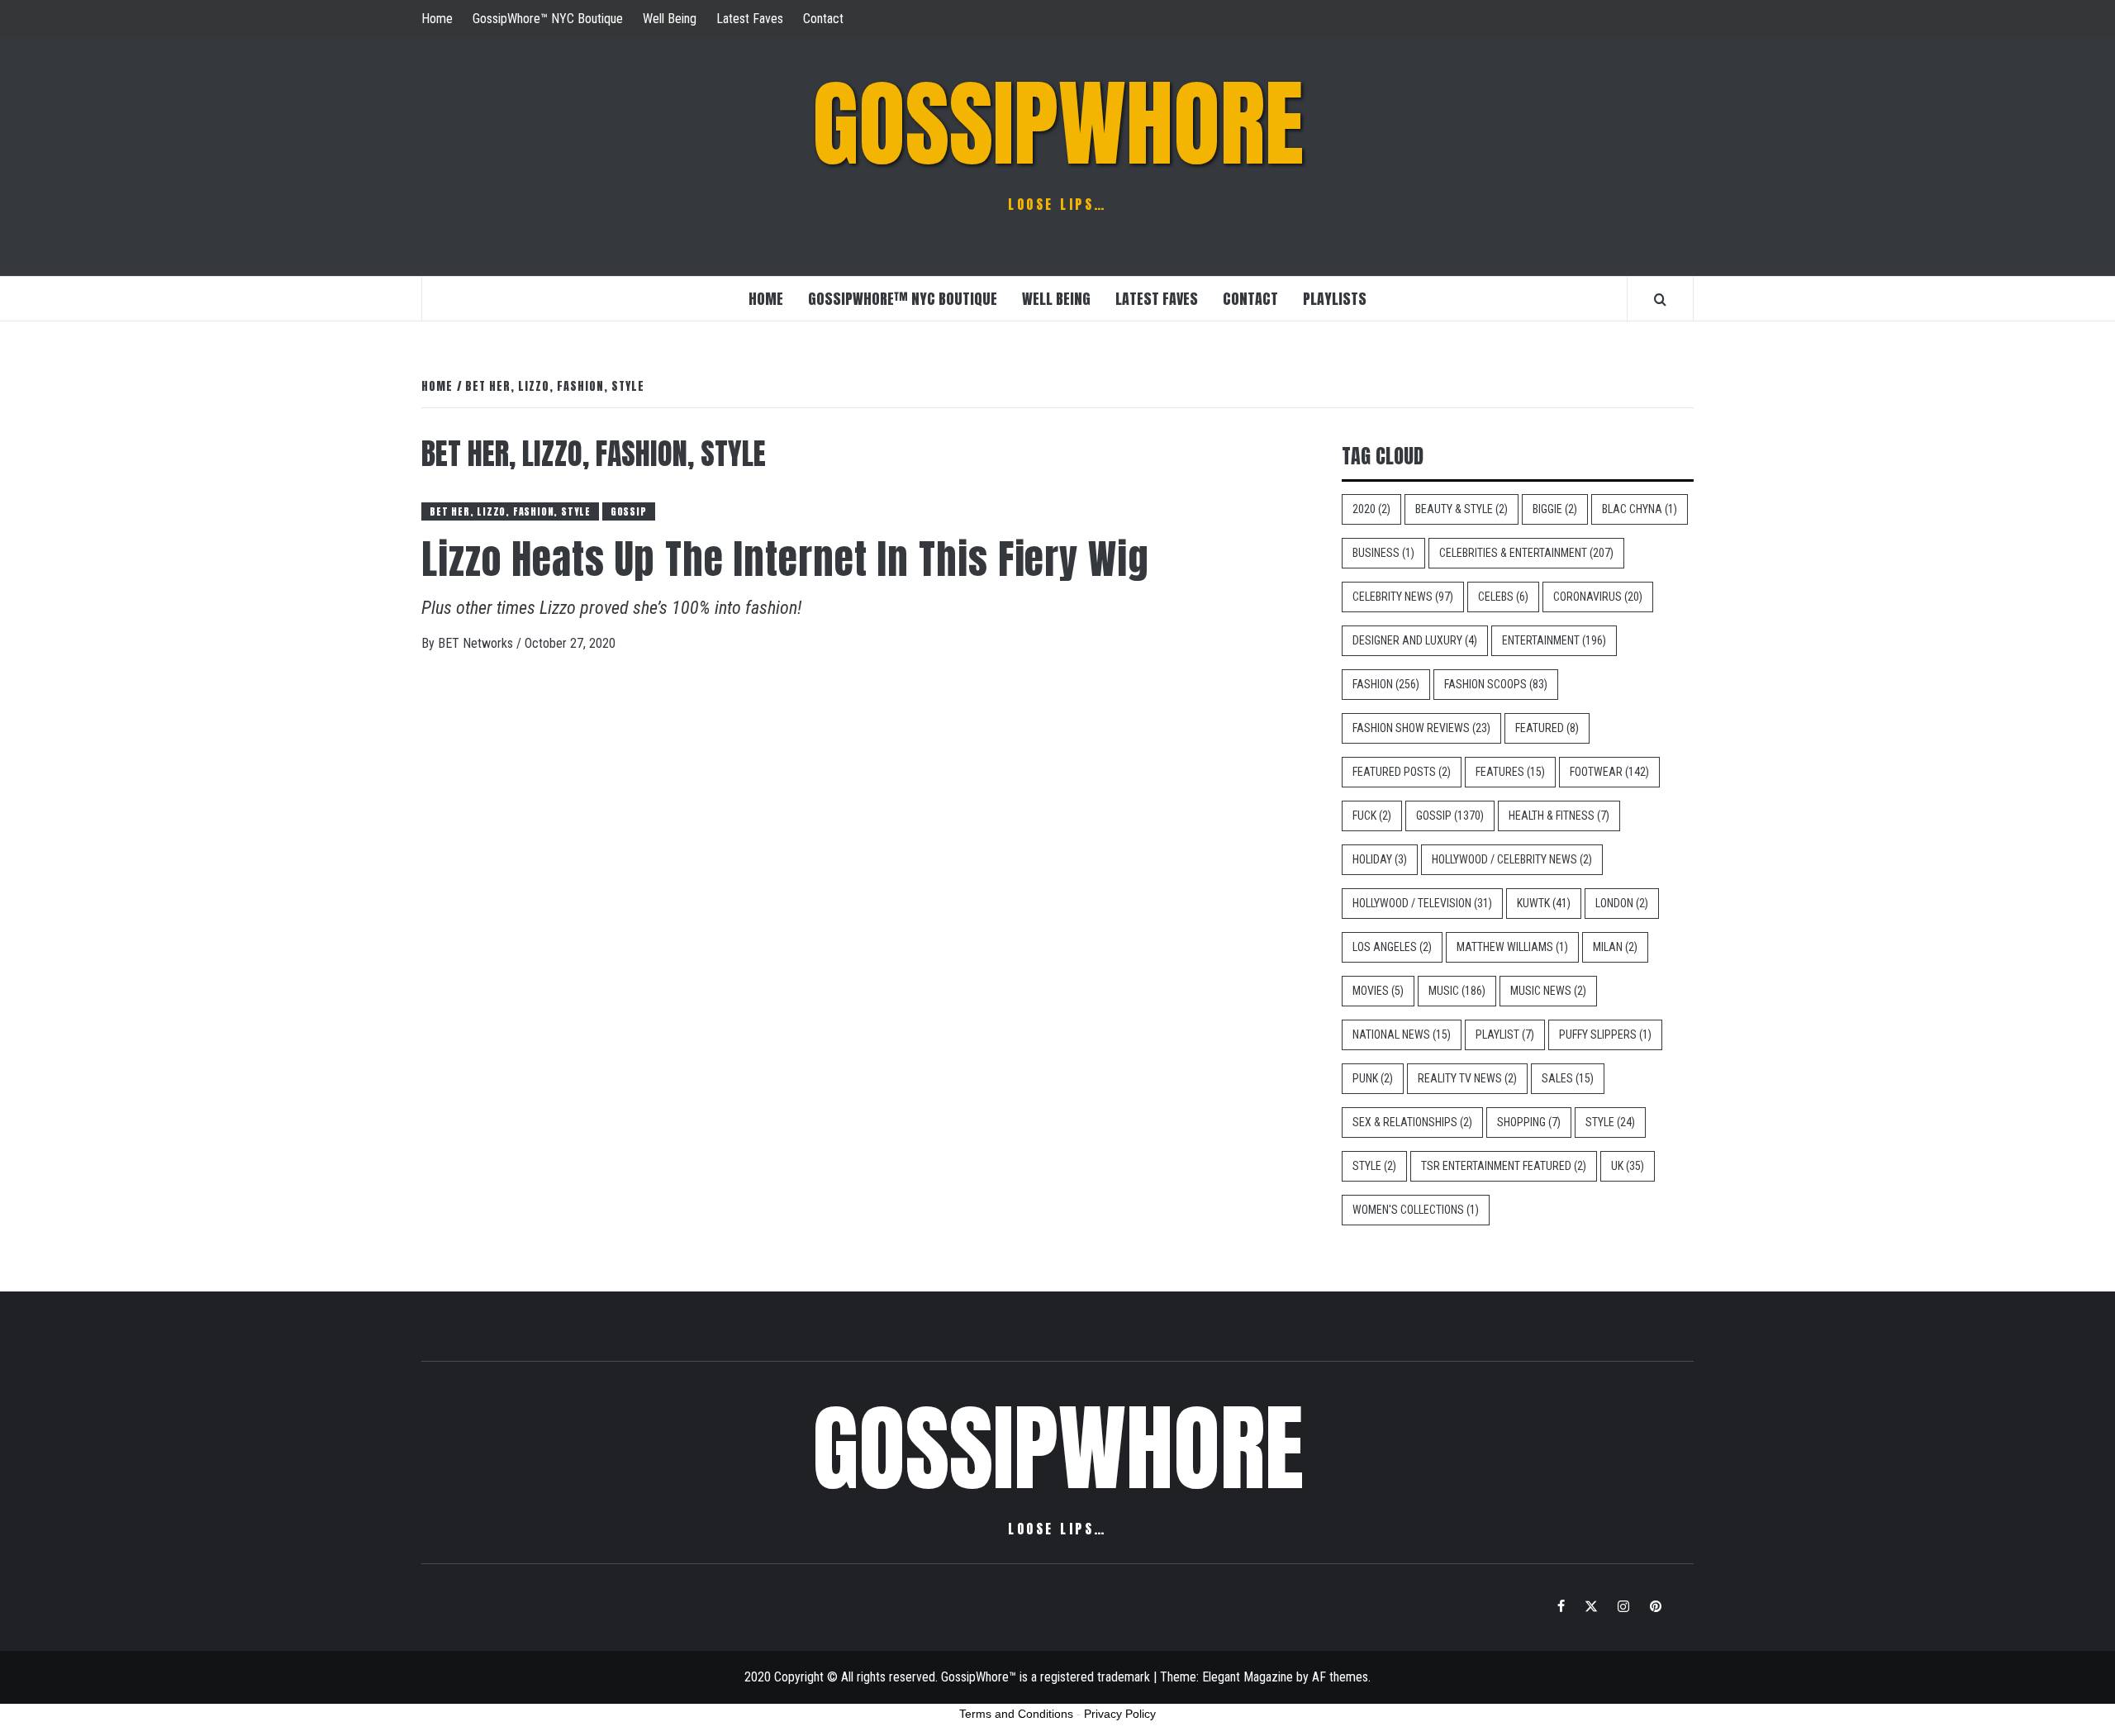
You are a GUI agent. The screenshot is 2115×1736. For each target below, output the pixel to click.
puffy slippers (1605, 1034)
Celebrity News (1403, 597)
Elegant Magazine (1248, 1677)
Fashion (1386, 684)
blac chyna (1640, 509)
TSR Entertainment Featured (1504, 1166)
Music (1457, 991)
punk (1373, 1078)
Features (1510, 772)
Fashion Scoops (1496, 684)
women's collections (1416, 1210)
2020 (1371, 509)
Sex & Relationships (1412, 1122)
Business (1383, 553)
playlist (1505, 1034)
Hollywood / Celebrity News (1512, 859)
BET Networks (477, 643)
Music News (1548, 991)
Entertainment (1554, 640)
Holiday (1380, 859)
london (1622, 903)
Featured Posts (1402, 772)
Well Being (670, 19)
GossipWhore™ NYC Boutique (548, 19)
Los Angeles (1392, 947)
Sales (1568, 1078)
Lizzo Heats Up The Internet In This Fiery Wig (785, 559)
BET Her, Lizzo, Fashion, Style (510, 511)
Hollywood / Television (1422, 903)
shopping (1529, 1122)
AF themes (1340, 1677)
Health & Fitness (1559, 816)
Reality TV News (1467, 1078)
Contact (823, 19)
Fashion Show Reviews (1421, 728)
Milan (1615, 947)
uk (1628, 1166)
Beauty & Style (1461, 509)
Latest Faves (750, 19)
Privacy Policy (1120, 1714)
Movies (1378, 991)
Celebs (1503, 597)
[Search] (1660, 299)
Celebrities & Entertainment (1526, 553)
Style (1610, 1122)
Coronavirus (1598, 597)
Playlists (1335, 299)
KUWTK (1544, 903)
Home (437, 19)
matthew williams (1512, 947)
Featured (1547, 728)
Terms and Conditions (1016, 1714)
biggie (1555, 509)
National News (1402, 1034)
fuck (1372, 816)
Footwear (1609, 772)
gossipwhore (1058, 124)
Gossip (629, 511)
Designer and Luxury (1415, 640)
